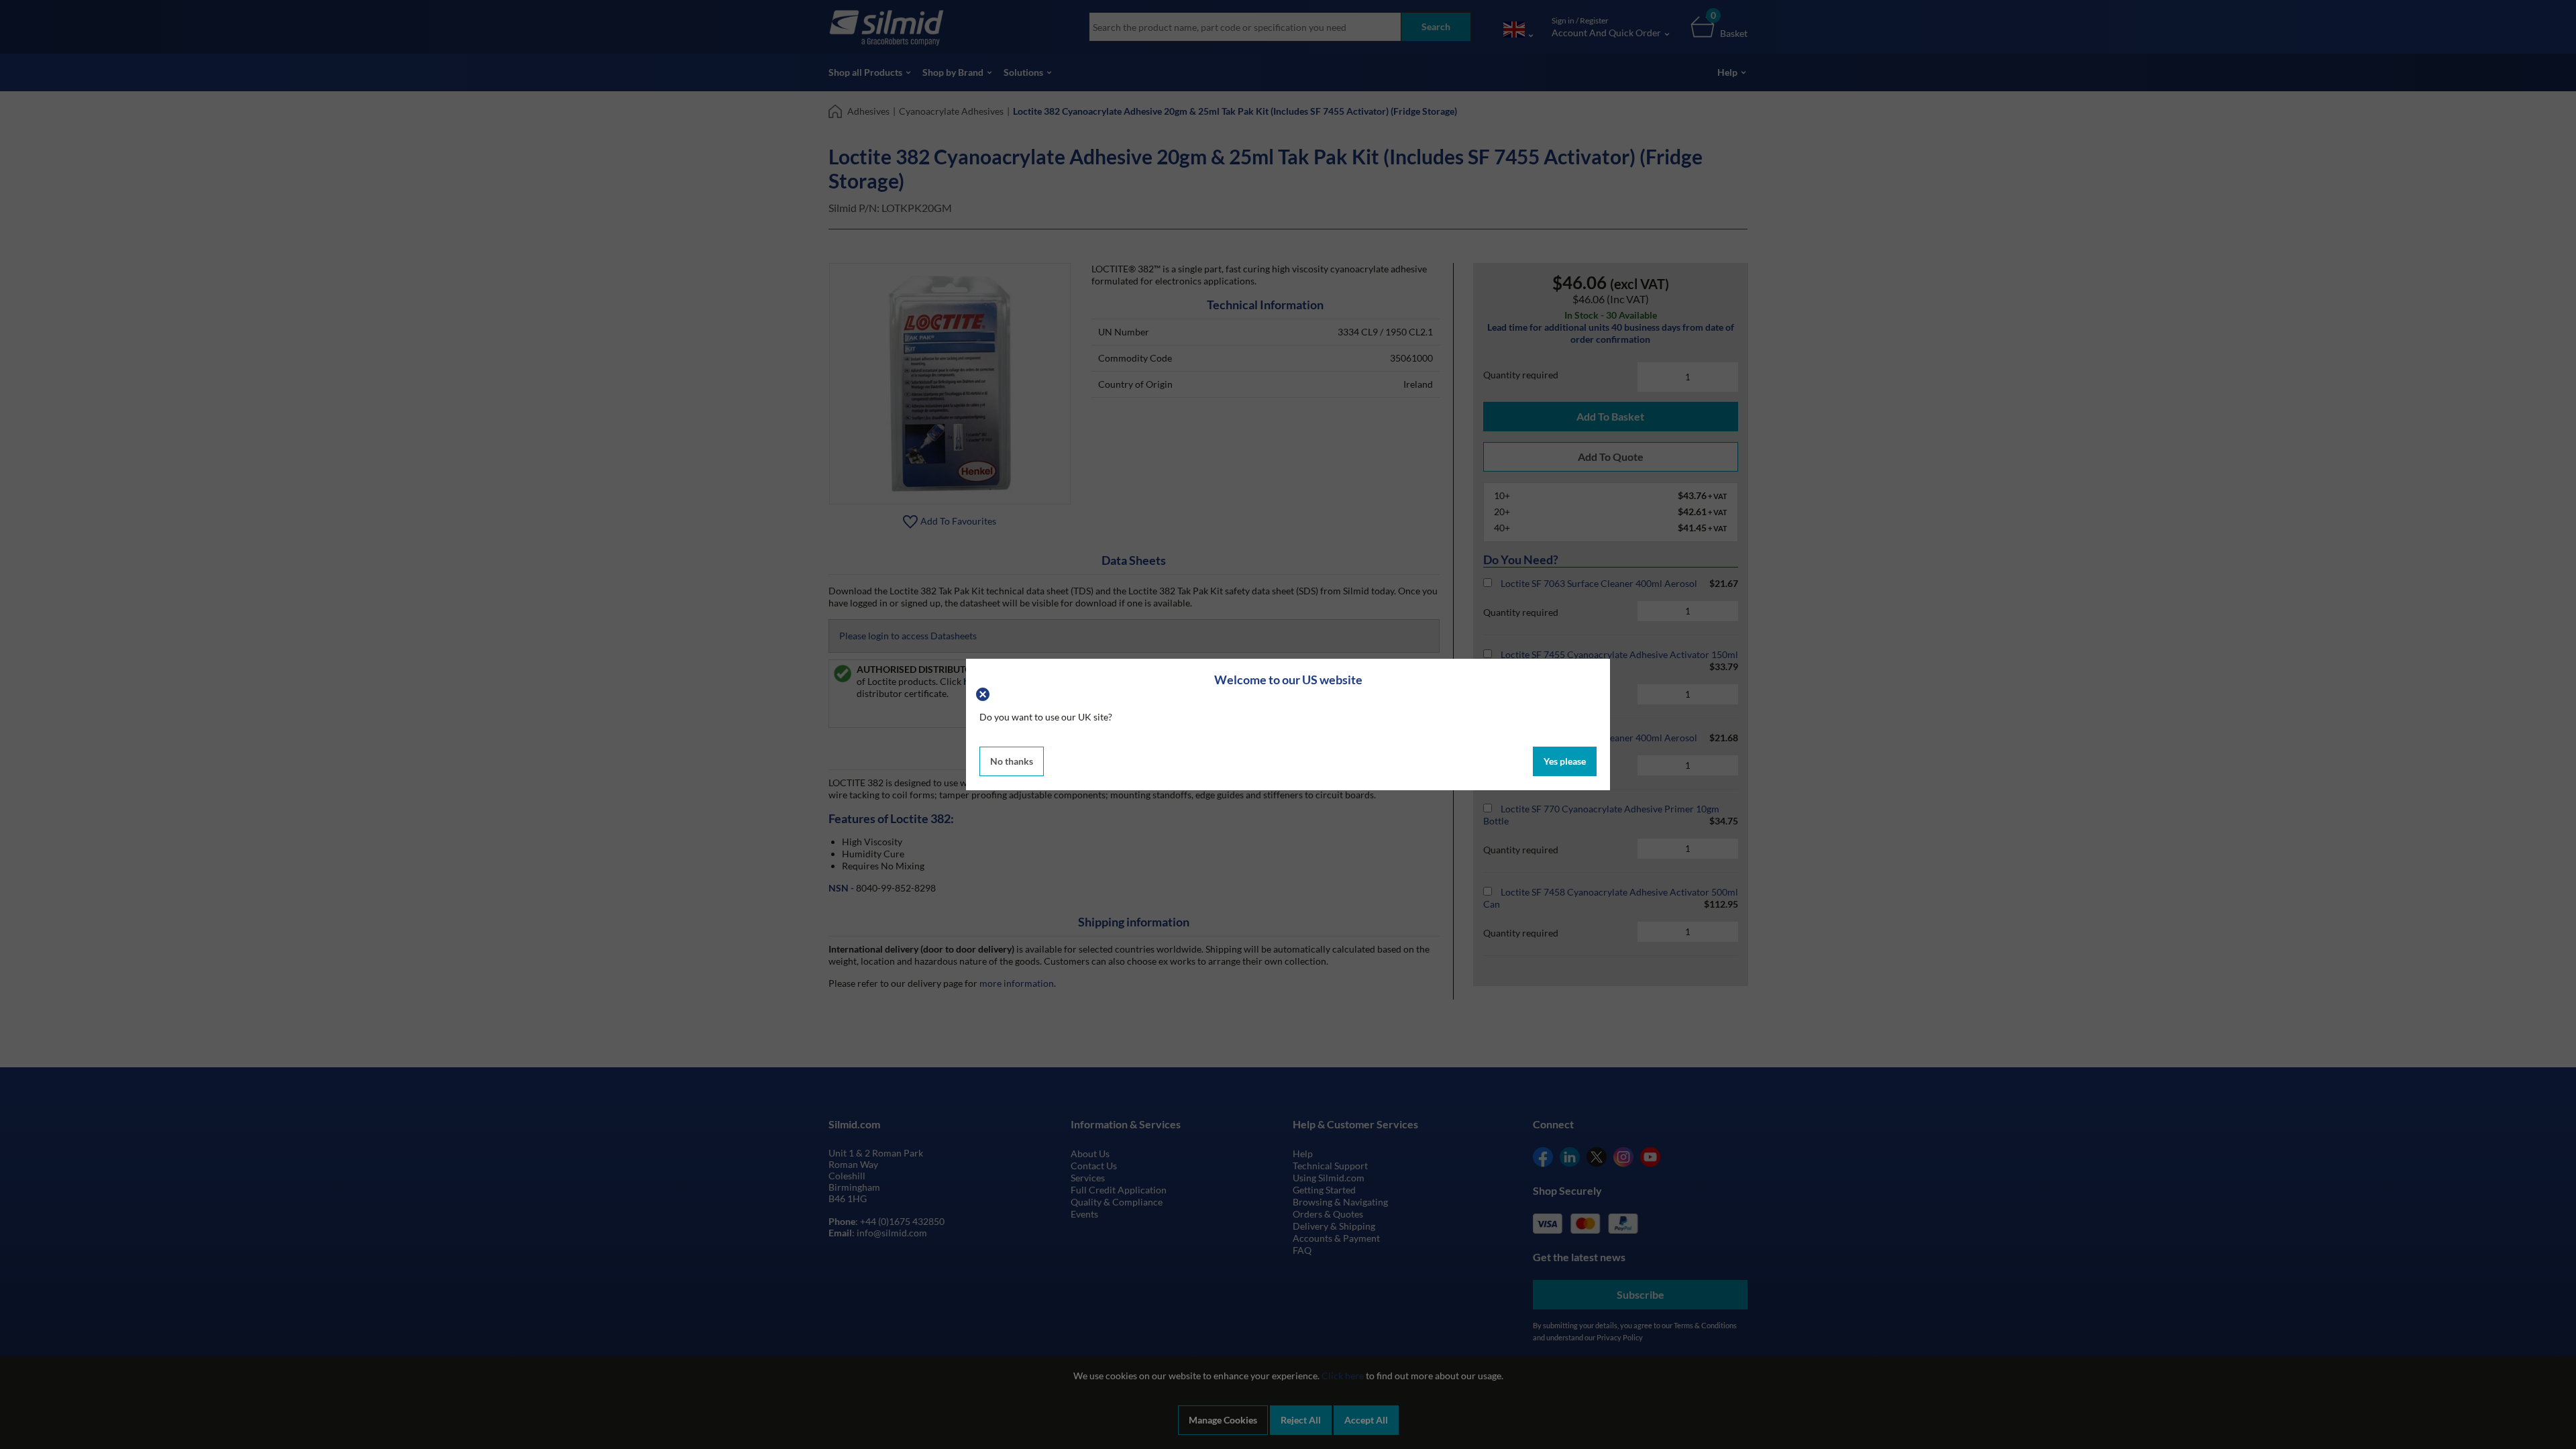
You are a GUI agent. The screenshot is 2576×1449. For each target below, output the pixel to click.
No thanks (1012, 761)
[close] (984, 693)
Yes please (1565, 761)
